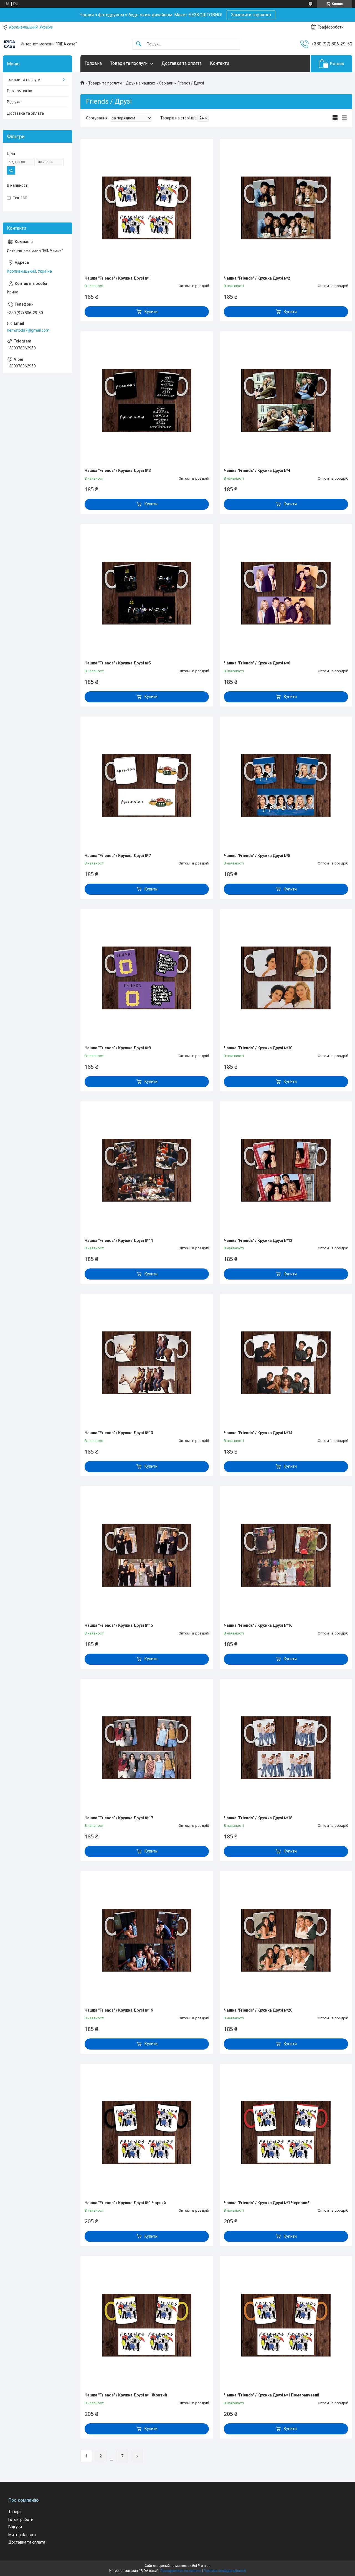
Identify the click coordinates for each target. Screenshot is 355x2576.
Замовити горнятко (251, 15)
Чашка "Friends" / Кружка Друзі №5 (118, 663)
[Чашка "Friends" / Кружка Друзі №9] (147, 978)
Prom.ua (204, 2566)
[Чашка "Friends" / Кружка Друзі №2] (286, 208)
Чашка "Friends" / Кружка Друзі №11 (119, 1240)
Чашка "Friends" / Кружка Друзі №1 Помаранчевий (272, 2395)
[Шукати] (139, 44)
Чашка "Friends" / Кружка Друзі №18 (258, 1818)
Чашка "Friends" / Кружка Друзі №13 (119, 1433)
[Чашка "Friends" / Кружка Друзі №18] (286, 1748)
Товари (15, 2512)
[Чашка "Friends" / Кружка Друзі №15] (147, 1555)
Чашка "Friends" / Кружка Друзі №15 (119, 1625)
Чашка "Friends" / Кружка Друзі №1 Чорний (125, 2203)
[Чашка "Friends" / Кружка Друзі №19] (147, 1940)
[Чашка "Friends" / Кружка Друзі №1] (147, 208)
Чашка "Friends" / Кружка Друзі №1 (118, 278)
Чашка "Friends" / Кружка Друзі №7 (118, 856)
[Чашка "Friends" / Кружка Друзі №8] (286, 786)
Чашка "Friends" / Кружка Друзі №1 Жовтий (126, 2395)
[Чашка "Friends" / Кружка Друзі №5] (147, 593)
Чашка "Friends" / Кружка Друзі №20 (258, 2010)
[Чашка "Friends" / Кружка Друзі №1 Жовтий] (147, 2325)
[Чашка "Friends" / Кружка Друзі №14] (286, 1363)
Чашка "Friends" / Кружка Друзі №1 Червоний (267, 2203)
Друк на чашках (140, 83)
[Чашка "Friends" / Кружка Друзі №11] (147, 1170)
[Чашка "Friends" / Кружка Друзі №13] (147, 1363)
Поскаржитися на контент (181, 2571)
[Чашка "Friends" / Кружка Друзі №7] (147, 786)
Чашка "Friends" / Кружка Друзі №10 (258, 1048)
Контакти (220, 63)
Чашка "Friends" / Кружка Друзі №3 (118, 470)
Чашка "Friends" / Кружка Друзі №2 (257, 278)
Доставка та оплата (182, 63)
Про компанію (20, 91)
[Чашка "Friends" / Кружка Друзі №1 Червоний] (286, 2133)
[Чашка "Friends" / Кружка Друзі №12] (286, 1170)
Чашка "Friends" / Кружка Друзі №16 (258, 1625)
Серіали (166, 83)
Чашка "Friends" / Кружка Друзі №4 (257, 470)
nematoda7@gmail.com (28, 330)
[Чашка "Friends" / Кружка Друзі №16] (286, 1555)
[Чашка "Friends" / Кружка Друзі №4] (286, 400)
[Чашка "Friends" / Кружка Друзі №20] (286, 1940)
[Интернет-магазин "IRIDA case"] (10, 44)
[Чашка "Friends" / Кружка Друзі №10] (286, 978)
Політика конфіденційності (225, 2571)
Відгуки (14, 102)
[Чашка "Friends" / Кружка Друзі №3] (147, 400)
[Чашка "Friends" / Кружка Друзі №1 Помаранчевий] (286, 2325)
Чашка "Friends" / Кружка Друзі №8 (257, 856)
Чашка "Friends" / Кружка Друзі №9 (118, 1048)
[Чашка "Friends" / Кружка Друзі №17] (147, 1748)
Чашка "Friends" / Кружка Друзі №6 (257, 663)
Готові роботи (21, 2519)
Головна (93, 63)
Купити (151, 312)
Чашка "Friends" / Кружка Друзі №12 (258, 1240)
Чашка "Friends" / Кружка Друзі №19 (119, 2010)
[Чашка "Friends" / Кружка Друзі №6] (286, 593)
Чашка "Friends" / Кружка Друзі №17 (119, 1818)
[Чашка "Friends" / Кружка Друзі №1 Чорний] (147, 2133)
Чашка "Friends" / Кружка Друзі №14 (258, 1433)
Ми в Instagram (22, 2535)
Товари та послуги (129, 63)
